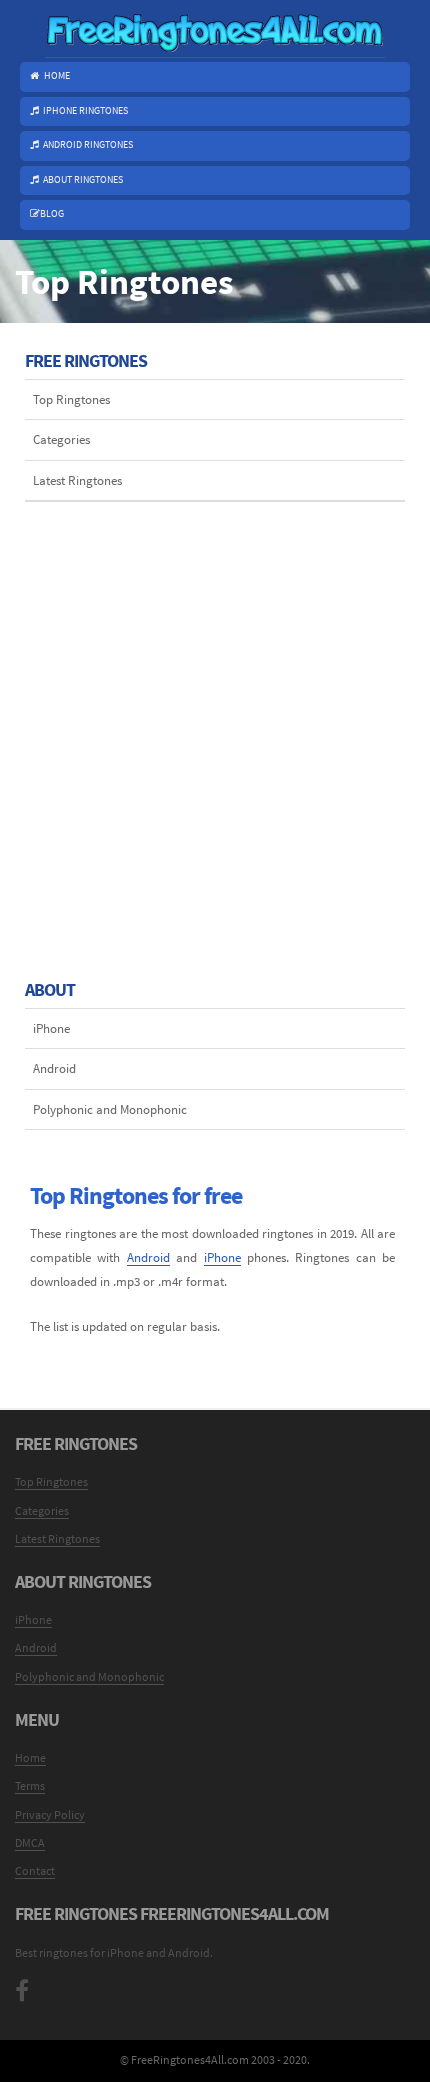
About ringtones (83, 180)
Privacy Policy (50, 1814)
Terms (30, 1785)
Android (54, 1068)
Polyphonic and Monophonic (110, 1109)
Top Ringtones (71, 399)
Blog (52, 214)
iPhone (51, 1028)
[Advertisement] (215, 717)
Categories (61, 439)
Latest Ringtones (77, 480)
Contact (35, 1870)
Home (57, 76)
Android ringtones (88, 145)
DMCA (30, 1842)
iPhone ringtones (85, 111)
